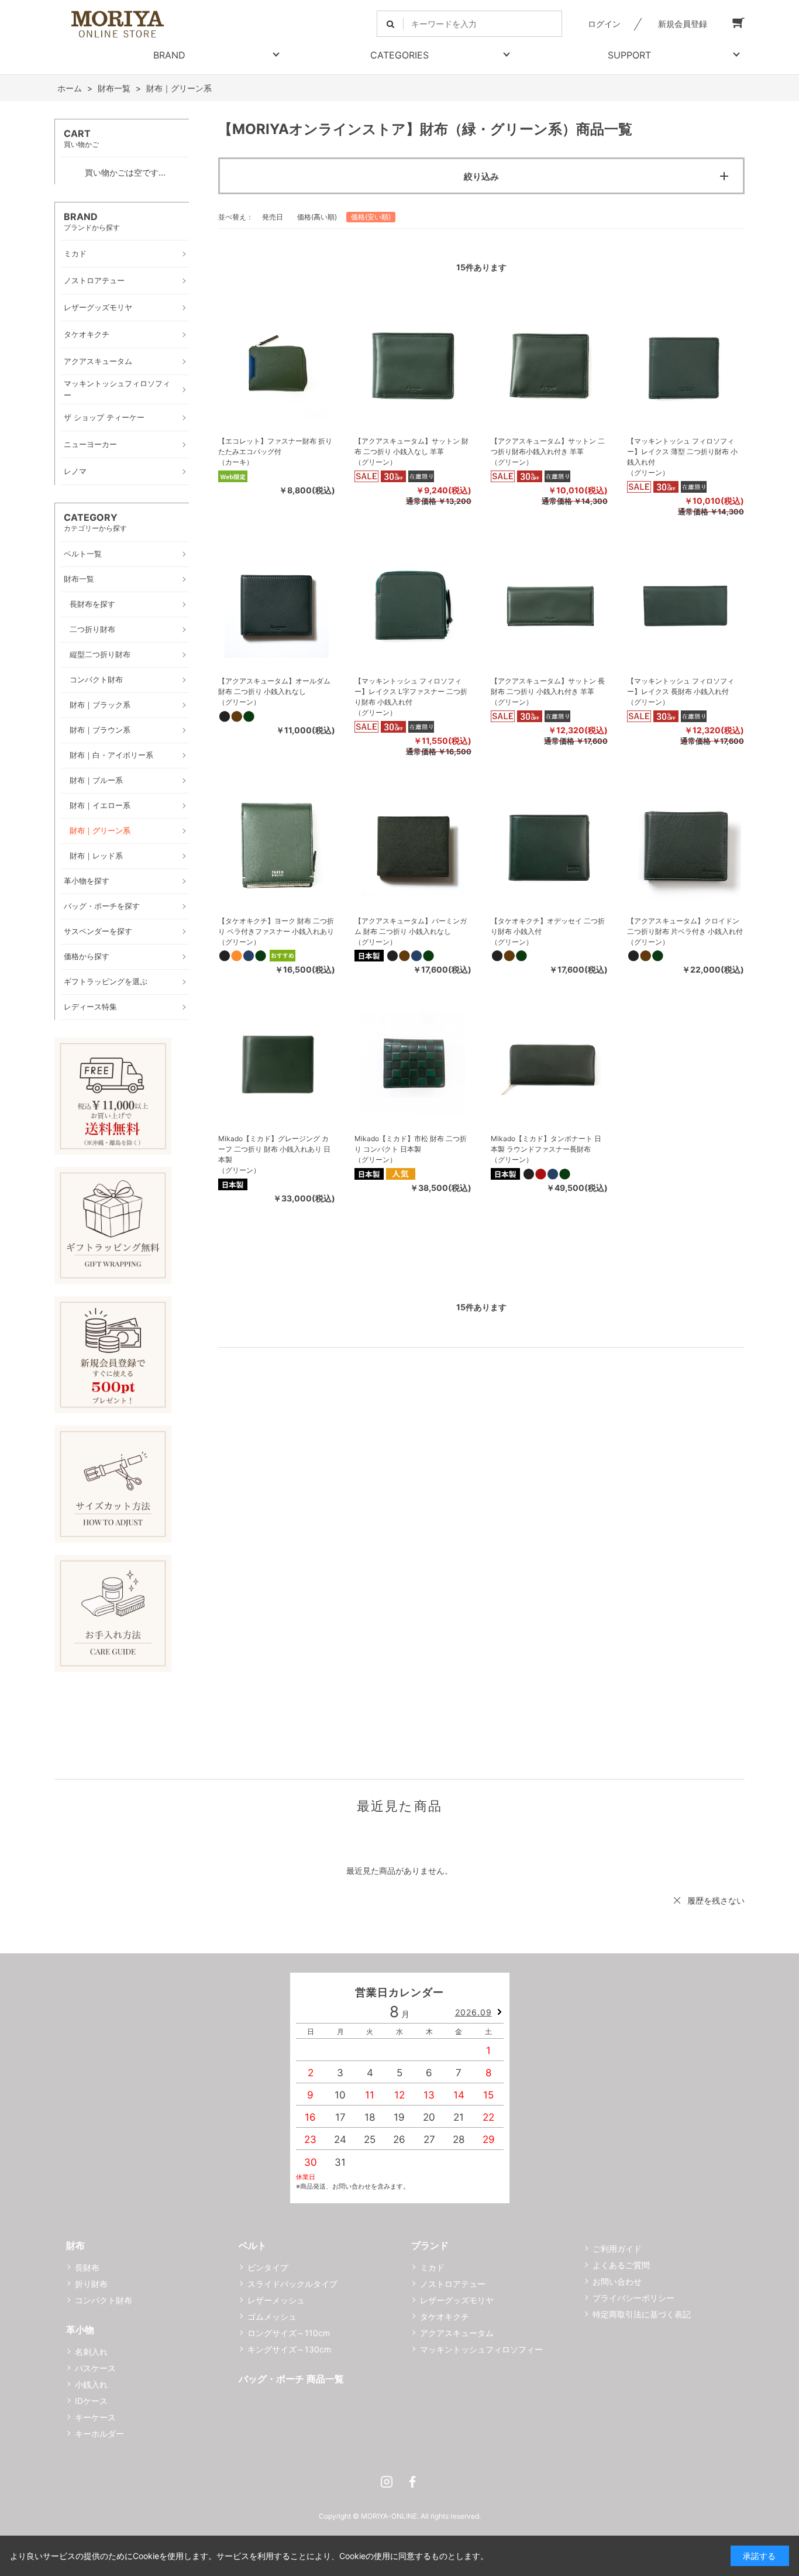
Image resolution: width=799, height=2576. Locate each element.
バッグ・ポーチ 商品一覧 (291, 2379)
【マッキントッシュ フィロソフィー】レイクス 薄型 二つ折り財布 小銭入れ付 (682, 451)
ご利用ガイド (617, 2249)
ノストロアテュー (453, 2284)
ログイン (604, 24)
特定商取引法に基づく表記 (642, 2314)
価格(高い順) (317, 217)
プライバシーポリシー (633, 2298)
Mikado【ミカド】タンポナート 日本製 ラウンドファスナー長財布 (546, 1144)
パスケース (95, 2368)
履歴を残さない (716, 1900)
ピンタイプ (268, 2267)
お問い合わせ (617, 2281)
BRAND (169, 55)
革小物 (80, 2330)
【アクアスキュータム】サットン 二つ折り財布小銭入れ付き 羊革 (548, 446)
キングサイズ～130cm (289, 2349)
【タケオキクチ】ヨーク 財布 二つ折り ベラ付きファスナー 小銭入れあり (276, 926)
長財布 (87, 2267)
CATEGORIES (399, 55)
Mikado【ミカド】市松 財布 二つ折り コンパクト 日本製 (411, 1144)
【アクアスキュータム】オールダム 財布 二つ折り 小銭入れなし (274, 686)
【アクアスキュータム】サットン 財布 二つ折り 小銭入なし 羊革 (411, 446)
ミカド (432, 2267)
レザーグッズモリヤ (457, 2300)
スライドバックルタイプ (292, 2284)
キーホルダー (99, 2434)
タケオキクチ (445, 2316)
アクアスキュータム (457, 2333)
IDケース (91, 2401)
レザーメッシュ (276, 2300)
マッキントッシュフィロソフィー (481, 2349)
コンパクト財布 (104, 2300)
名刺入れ (91, 2352)
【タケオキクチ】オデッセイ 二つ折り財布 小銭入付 (548, 926)
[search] (390, 24)
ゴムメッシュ (272, 2316)
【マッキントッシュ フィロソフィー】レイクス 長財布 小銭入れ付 (681, 686)
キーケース (95, 2417)
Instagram (387, 2482)
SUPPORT (629, 55)
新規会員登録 (683, 24)
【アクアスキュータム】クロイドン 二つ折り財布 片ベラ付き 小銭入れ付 (685, 926)
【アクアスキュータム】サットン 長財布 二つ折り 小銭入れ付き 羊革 (548, 686)
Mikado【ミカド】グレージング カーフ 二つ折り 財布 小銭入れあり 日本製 (274, 1149)
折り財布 (91, 2284)
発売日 (273, 217)
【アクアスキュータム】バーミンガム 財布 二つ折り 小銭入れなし (411, 926)
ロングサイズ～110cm (289, 2333)
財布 (75, 2245)
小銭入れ (91, 2384)
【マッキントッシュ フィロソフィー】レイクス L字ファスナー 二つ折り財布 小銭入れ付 (411, 691)
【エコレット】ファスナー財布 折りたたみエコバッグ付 (275, 446)
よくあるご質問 (621, 2265)
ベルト (253, 2245)
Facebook (412, 2482)
